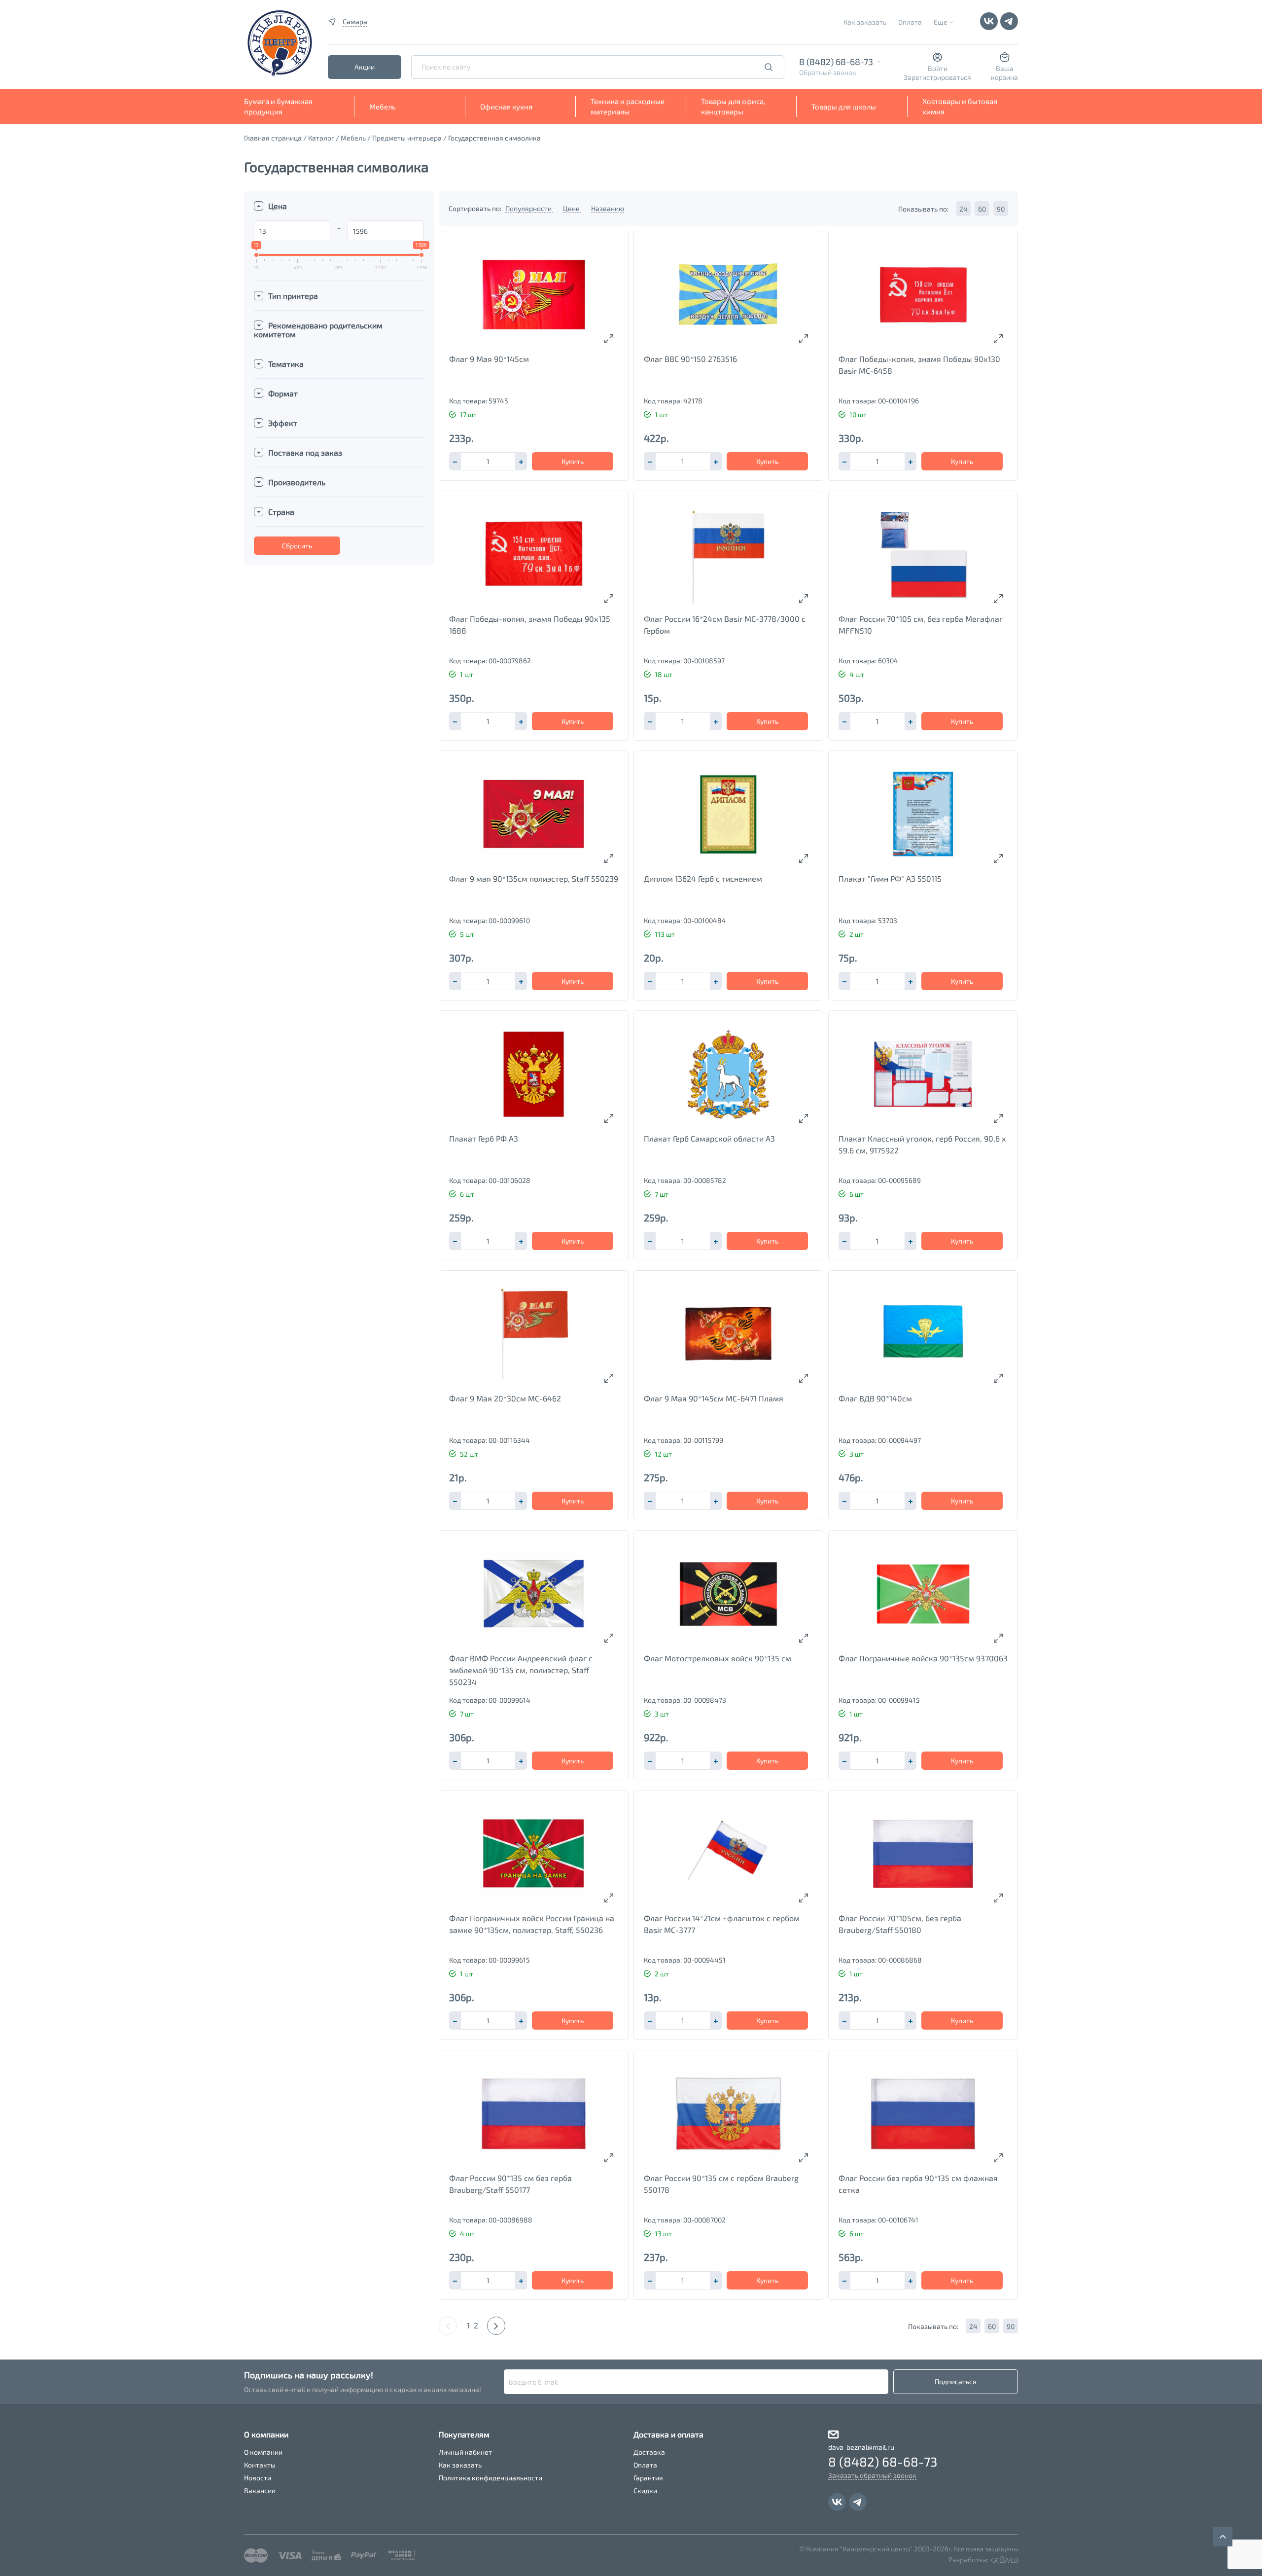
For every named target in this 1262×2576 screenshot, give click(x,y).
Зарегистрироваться (937, 77)
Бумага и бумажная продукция (278, 106)
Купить (573, 461)
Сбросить (297, 546)
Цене (572, 208)
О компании (263, 2452)
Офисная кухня (506, 107)
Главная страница (273, 138)
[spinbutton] (488, 461)
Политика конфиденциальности (491, 2478)
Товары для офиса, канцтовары (733, 106)
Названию (608, 208)
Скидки (645, 2490)
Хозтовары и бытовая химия (960, 106)
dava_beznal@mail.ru (861, 2447)
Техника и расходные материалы (628, 106)
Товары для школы (844, 107)
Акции (365, 67)
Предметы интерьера (407, 138)
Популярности (529, 208)
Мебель (383, 107)
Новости (258, 2478)
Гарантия (648, 2478)
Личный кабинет (465, 2452)
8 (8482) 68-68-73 (836, 62)
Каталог (321, 138)
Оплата (910, 22)
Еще (941, 22)
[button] (521, 461)
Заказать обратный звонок (872, 2475)
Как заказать (865, 22)
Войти (938, 68)
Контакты (260, 2465)
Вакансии (260, 2490)
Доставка (649, 2452)
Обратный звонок (828, 72)
